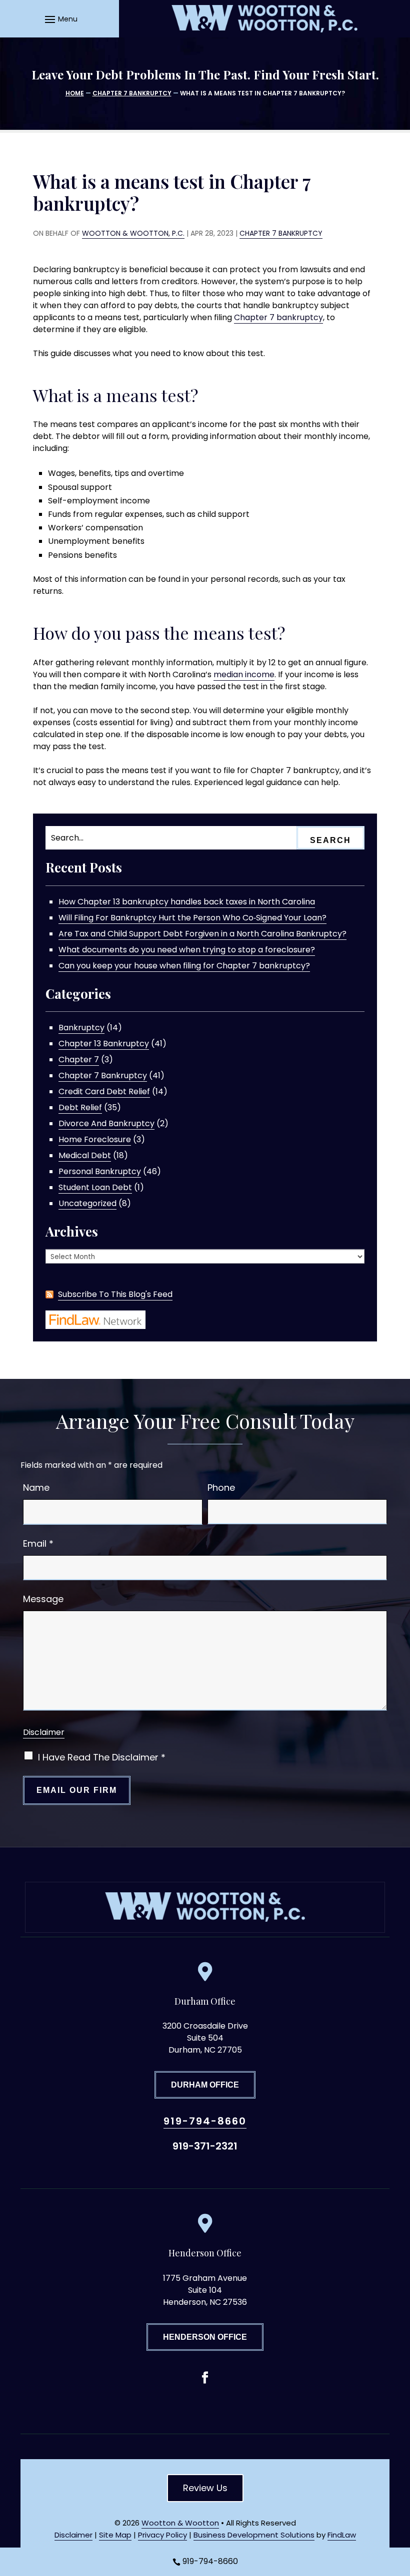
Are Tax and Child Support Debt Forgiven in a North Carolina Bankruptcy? (202, 934)
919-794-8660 (205, 2121)
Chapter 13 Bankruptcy (104, 1044)
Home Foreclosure (95, 1139)
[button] (60, 19)
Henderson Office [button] (205, 2337)
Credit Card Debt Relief (104, 1091)
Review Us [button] (205, 2488)
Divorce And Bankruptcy (106, 1123)
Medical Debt (85, 1155)
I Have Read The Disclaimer (102, 1757)
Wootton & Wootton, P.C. (133, 233)
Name (36, 1488)
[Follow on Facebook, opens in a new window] (205, 2378)
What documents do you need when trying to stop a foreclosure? (187, 950)
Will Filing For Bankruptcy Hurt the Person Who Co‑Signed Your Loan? (192, 918)
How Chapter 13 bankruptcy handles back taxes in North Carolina (187, 902)
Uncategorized (87, 1203)
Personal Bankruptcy (100, 1171)
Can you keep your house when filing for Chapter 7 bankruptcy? (184, 966)
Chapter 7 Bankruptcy (281, 233)
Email (38, 1543)
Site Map (115, 2535)
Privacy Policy (162, 2535)
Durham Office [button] (205, 2085)
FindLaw (342, 2535)
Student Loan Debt (95, 1187)
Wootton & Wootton (180, 2523)
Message (43, 1599)
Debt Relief (80, 1107)
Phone (221, 1488)
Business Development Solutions (254, 2535)
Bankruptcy (81, 1028)
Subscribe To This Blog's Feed (115, 1294)
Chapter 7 (79, 1060)
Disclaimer (44, 1732)
